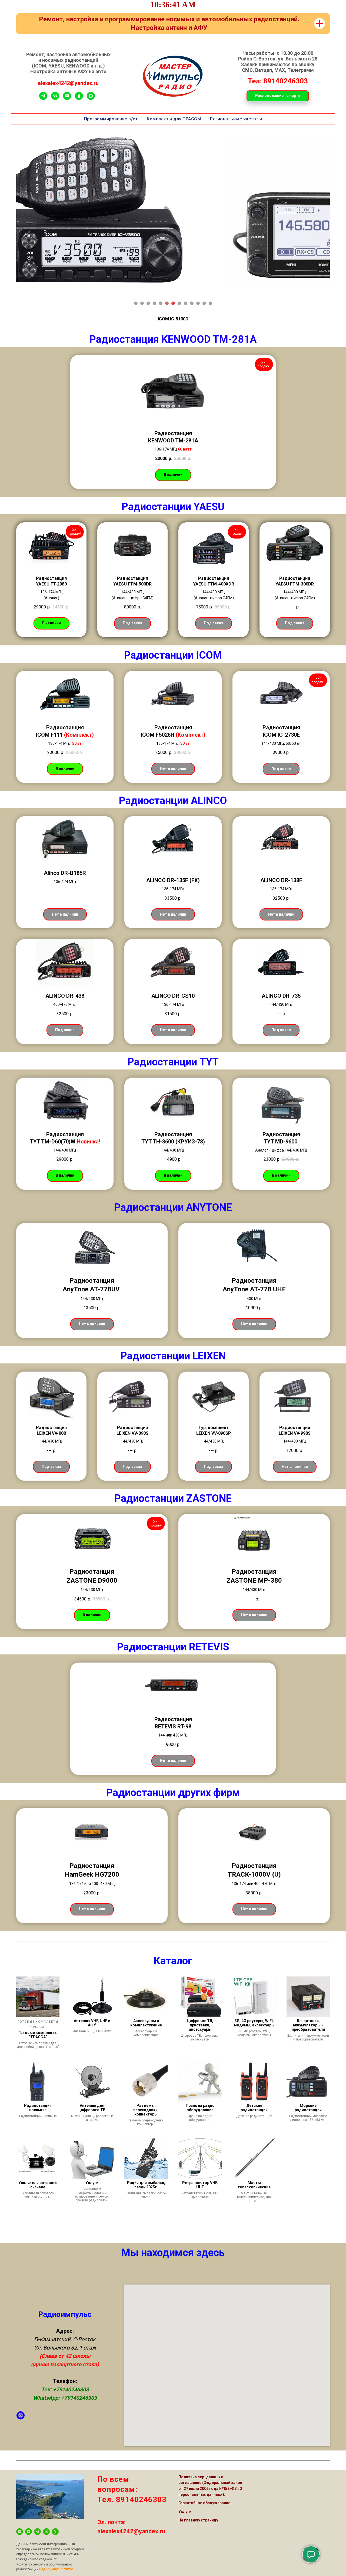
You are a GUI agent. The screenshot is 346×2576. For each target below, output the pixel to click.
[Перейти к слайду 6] (167, 303)
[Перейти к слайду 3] (148, 303)
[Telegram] (43, 98)
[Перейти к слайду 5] (161, 303)
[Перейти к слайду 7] (173, 303)
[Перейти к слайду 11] (198, 303)
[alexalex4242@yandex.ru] (20, 2518)
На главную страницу (198, 2506)
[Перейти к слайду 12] (204, 303)
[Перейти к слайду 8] (179, 303)
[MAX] (91, 98)
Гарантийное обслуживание (204, 2489)
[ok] (79, 98)
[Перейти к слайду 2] (142, 303)
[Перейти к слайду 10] (192, 303)
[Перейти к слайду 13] (210, 303)
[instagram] (21, 2402)
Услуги (185, 2498)
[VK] (55, 98)
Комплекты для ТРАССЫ (174, 119)
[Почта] (67, 98)
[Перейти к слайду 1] (136, 303)
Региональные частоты (236, 119)
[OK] (55, 2518)
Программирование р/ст (111, 119)
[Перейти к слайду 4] (154, 303)
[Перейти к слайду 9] (186, 303)
